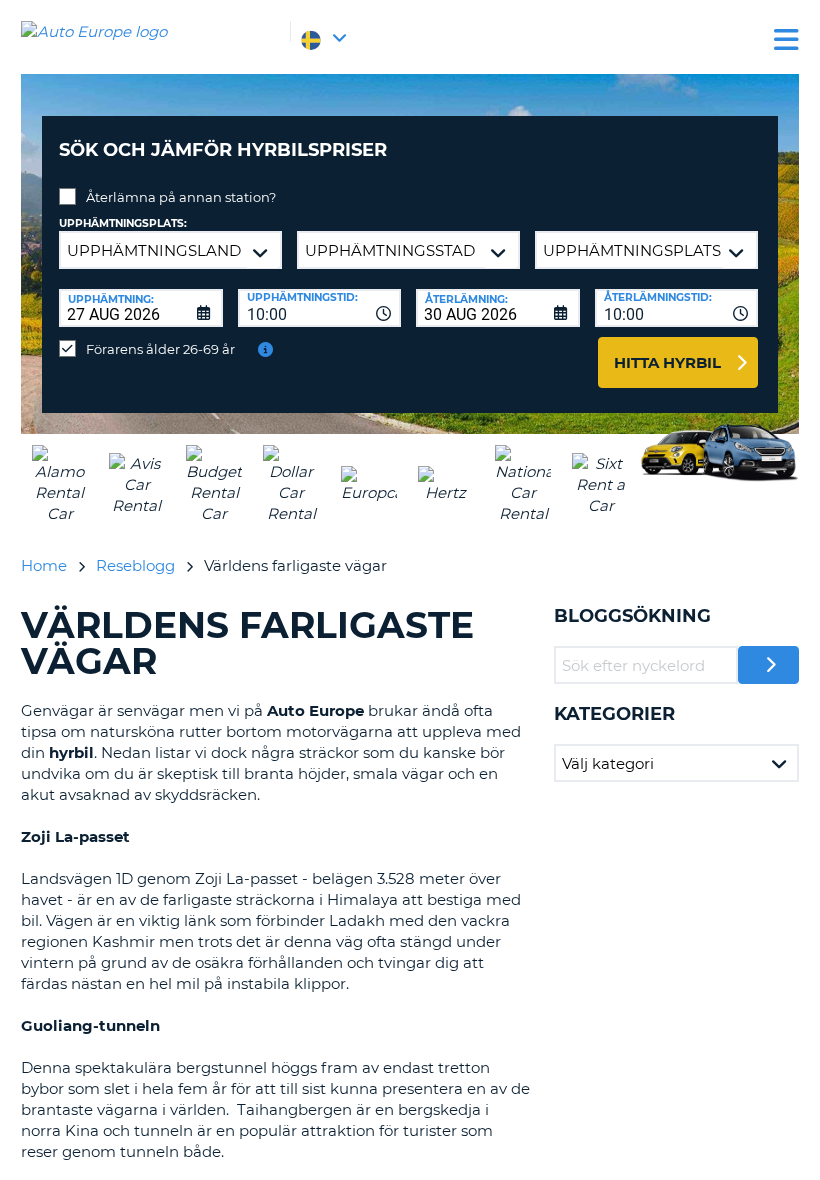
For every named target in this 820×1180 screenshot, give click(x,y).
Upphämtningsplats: (123, 223)
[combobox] (320, 308)
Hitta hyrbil (667, 362)
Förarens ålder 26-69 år (160, 349)
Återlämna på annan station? (181, 197)
